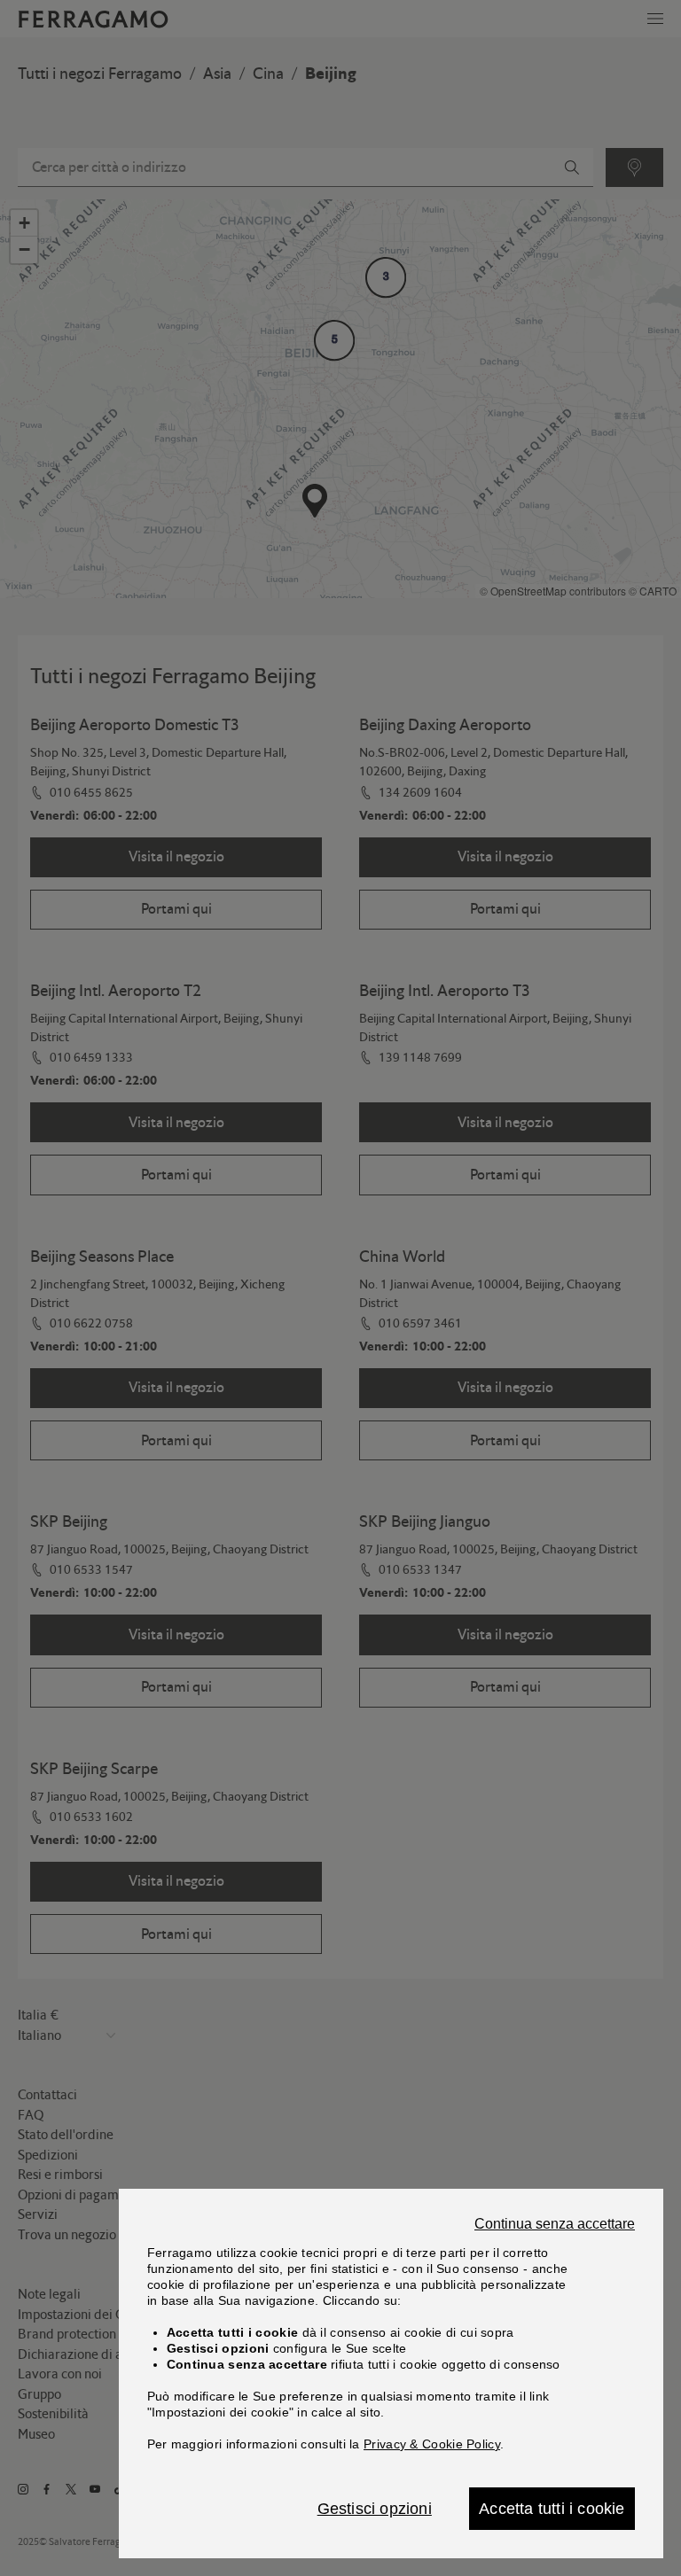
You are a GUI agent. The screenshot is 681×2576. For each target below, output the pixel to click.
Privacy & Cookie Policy (432, 2444)
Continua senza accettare (555, 2224)
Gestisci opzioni (375, 2509)
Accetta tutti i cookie (552, 2509)
